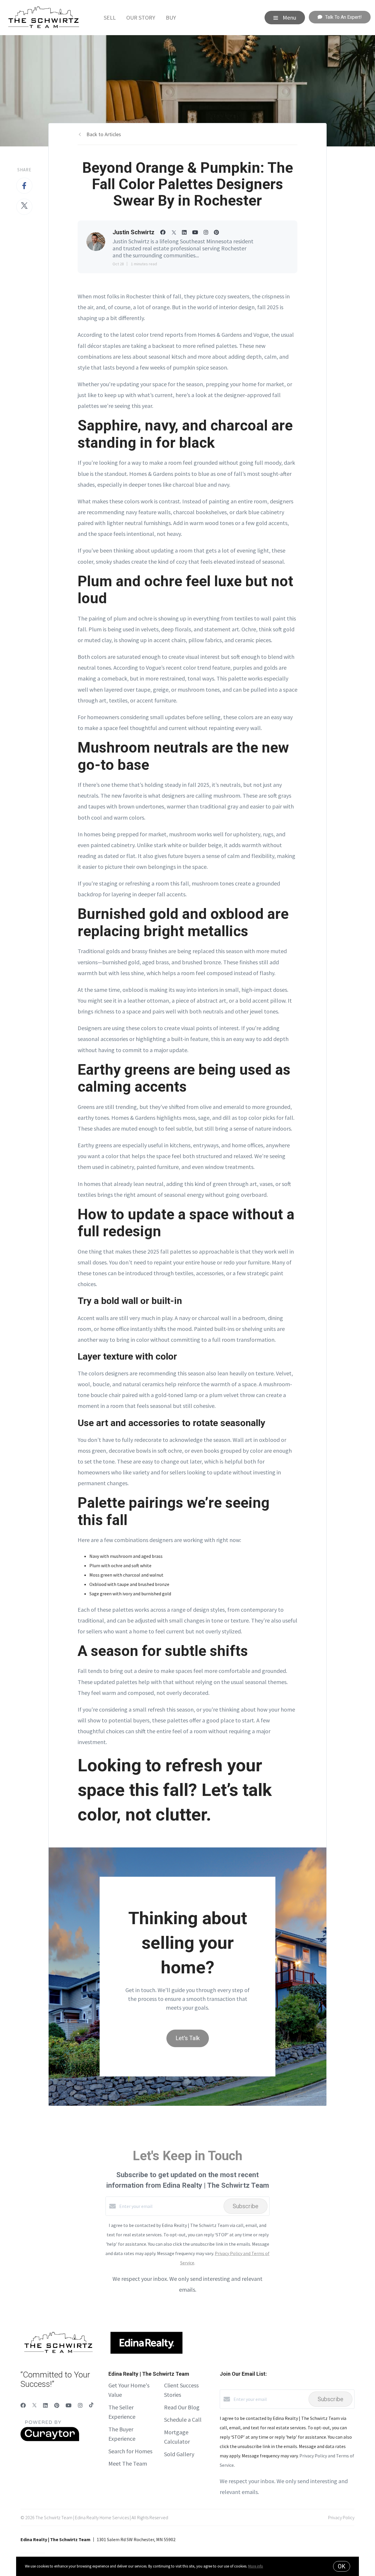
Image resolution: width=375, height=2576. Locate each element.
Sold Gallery (179, 2454)
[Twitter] (34, 2405)
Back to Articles (104, 134)
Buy (171, 17)
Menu (289, 17)
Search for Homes (130, 2451)
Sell (110, 17)
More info (256, 2566)
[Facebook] (23, 2405)
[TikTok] (91, 2405)
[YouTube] (69, 2405)
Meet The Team (128, 2463)
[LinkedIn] (45, 2405)
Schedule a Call (183, 2419)
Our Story (141, 17)
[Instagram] (80, 2405)
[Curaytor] (50, 2440)
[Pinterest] (57, 2405)
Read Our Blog (182, 2407)
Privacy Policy (341, 2517)
